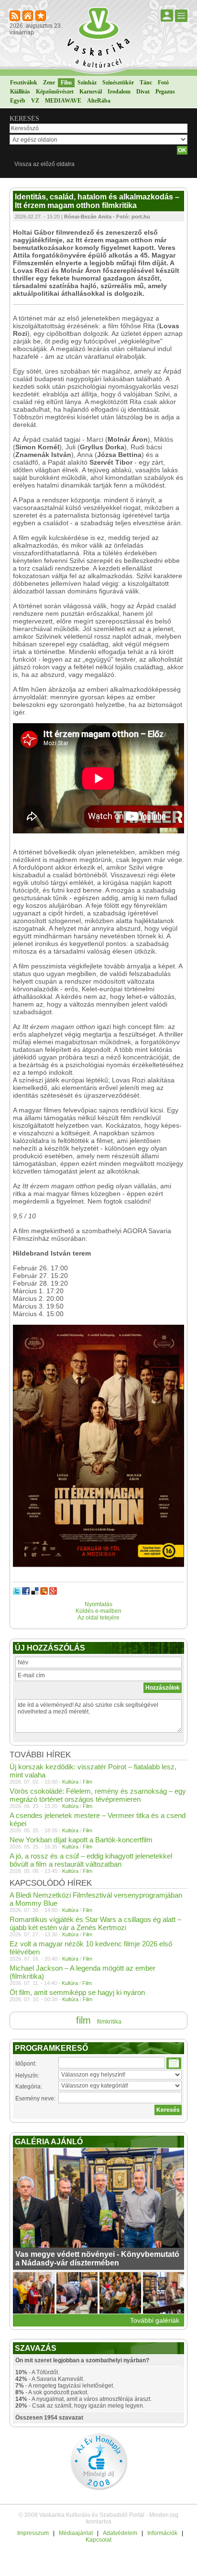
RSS (16, 16)
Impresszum (33, 2533)
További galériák (155, 2320)
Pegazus (165, 92)
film (83, 2020)
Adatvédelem (120, 2533)
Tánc (146, 83)
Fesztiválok (24, 83)
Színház (87, 83)
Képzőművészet (55, 92)
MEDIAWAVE (63, 101)
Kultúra (70, 1782)
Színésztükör (118, 83)
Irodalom (119, 92)
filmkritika (109, 2022)
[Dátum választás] (174, 2063)
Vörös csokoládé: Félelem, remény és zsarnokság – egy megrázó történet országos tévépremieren (98, 1795)
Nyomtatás (98, 1604)
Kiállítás (20, 92)
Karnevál (91, 92)
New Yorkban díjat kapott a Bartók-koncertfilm (81, 1840)
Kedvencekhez (41, 16)
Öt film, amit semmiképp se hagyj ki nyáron (77, 1992)
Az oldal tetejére (98, 1618)
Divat (143, 92)
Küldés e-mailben (98, 1611)
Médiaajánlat (76, 2533)
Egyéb (18, 101)
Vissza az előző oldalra (44, 164)
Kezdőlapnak (28, 16)
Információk (162, 2533)
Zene (49, 83)
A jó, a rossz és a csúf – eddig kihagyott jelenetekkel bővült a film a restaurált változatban (91, 1860)
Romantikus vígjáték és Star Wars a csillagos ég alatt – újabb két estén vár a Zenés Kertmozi (95, 1923)
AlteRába (99, 101)
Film (66, 83)
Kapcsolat (98, 2540)
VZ (35, 101)
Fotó (163, 83)
